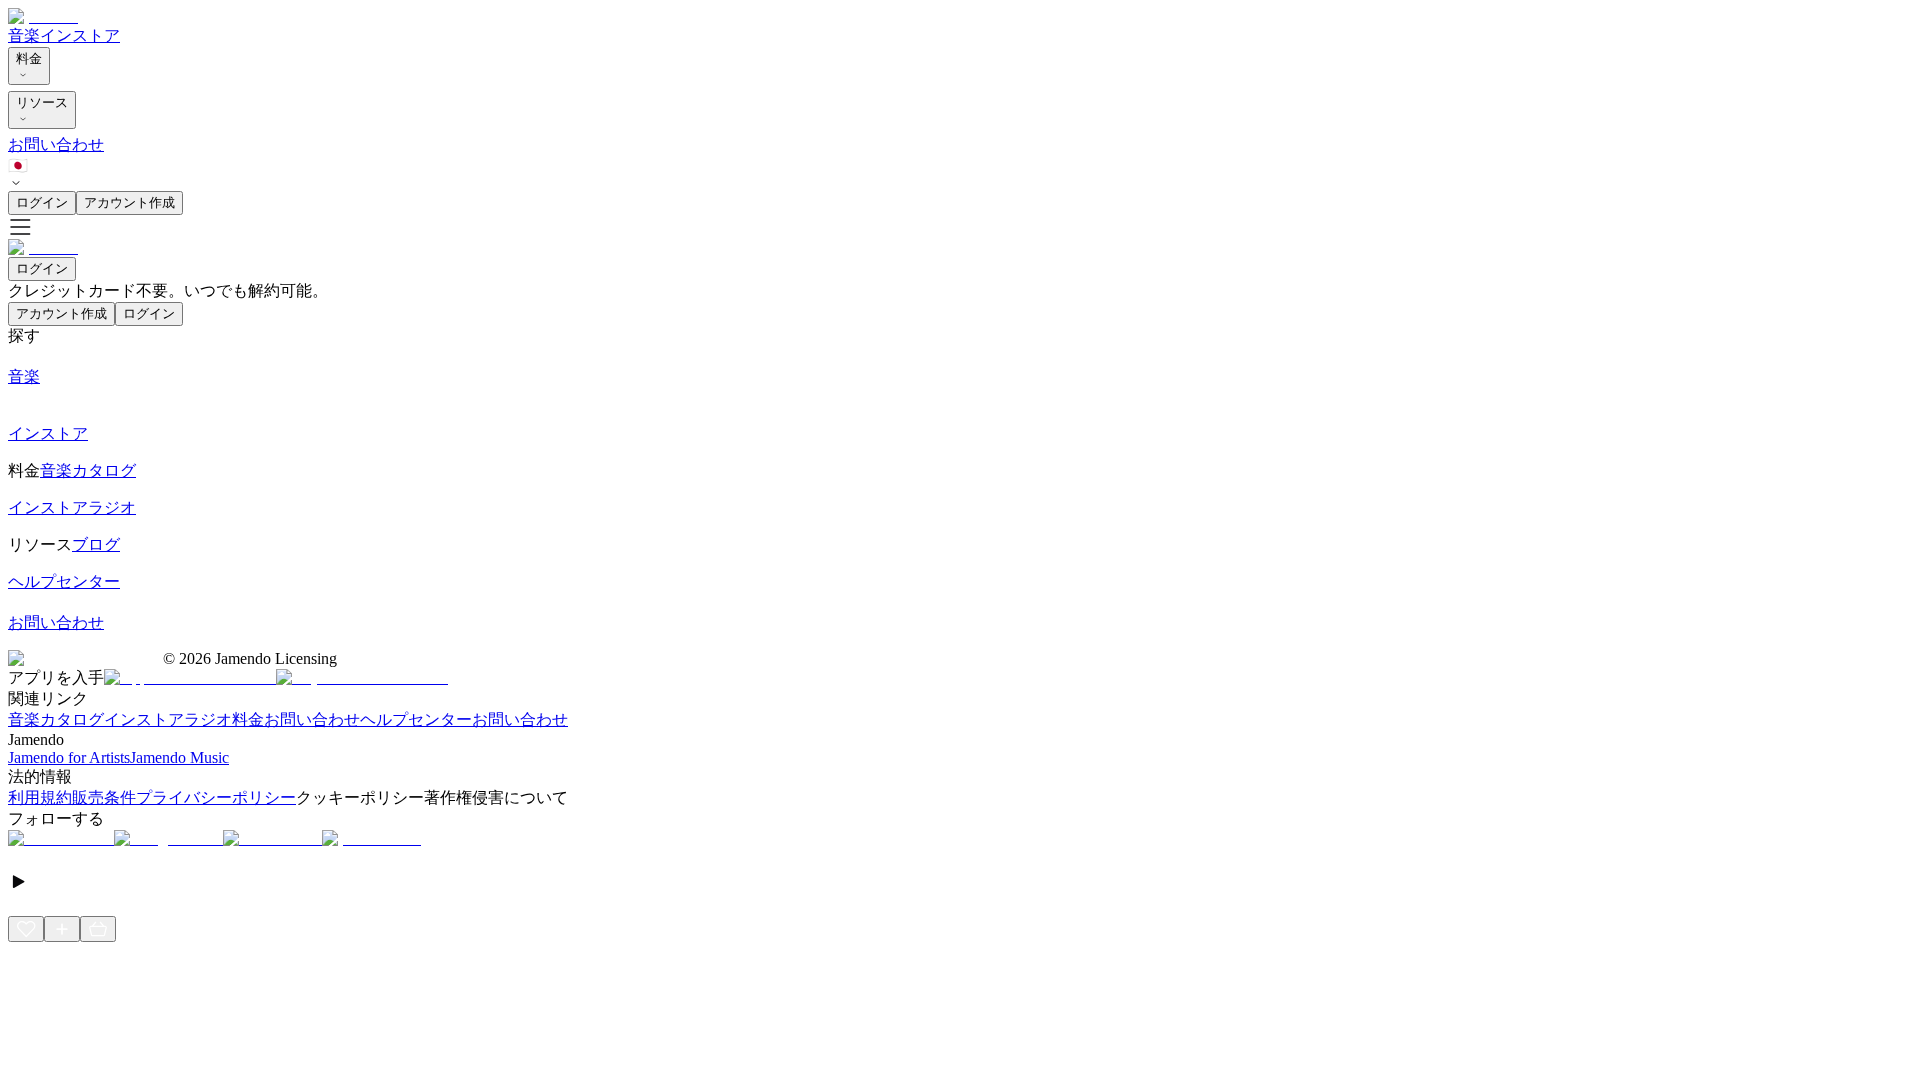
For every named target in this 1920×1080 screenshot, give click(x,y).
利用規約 (40, 797)
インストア (80, 35)
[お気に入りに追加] (26, 929)
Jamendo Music (179, 757)
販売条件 (104, 797)
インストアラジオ (168, 719)
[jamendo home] (43, 16)
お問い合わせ (56, 144)
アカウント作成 (129, 202)
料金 (29, 58)
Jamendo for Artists (69, 757)
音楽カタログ (56, 719)
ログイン (42, 202)
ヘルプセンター (416, 719)
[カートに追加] (98, 929)
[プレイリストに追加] (62, 929)
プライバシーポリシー (216, 797)
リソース (42, 102)
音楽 (24, 35)
